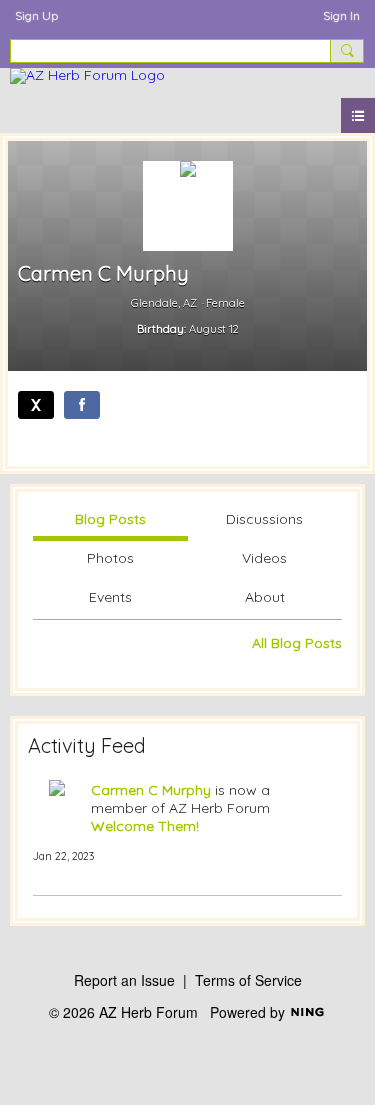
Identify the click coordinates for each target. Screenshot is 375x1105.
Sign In (341, 15)
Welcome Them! (145, 826)
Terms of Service (248, 980)
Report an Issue (124, 980)
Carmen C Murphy (151, 790)
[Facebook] (82, 405)
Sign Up (36, 15)
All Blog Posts (297, 643)
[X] (36, 405)
